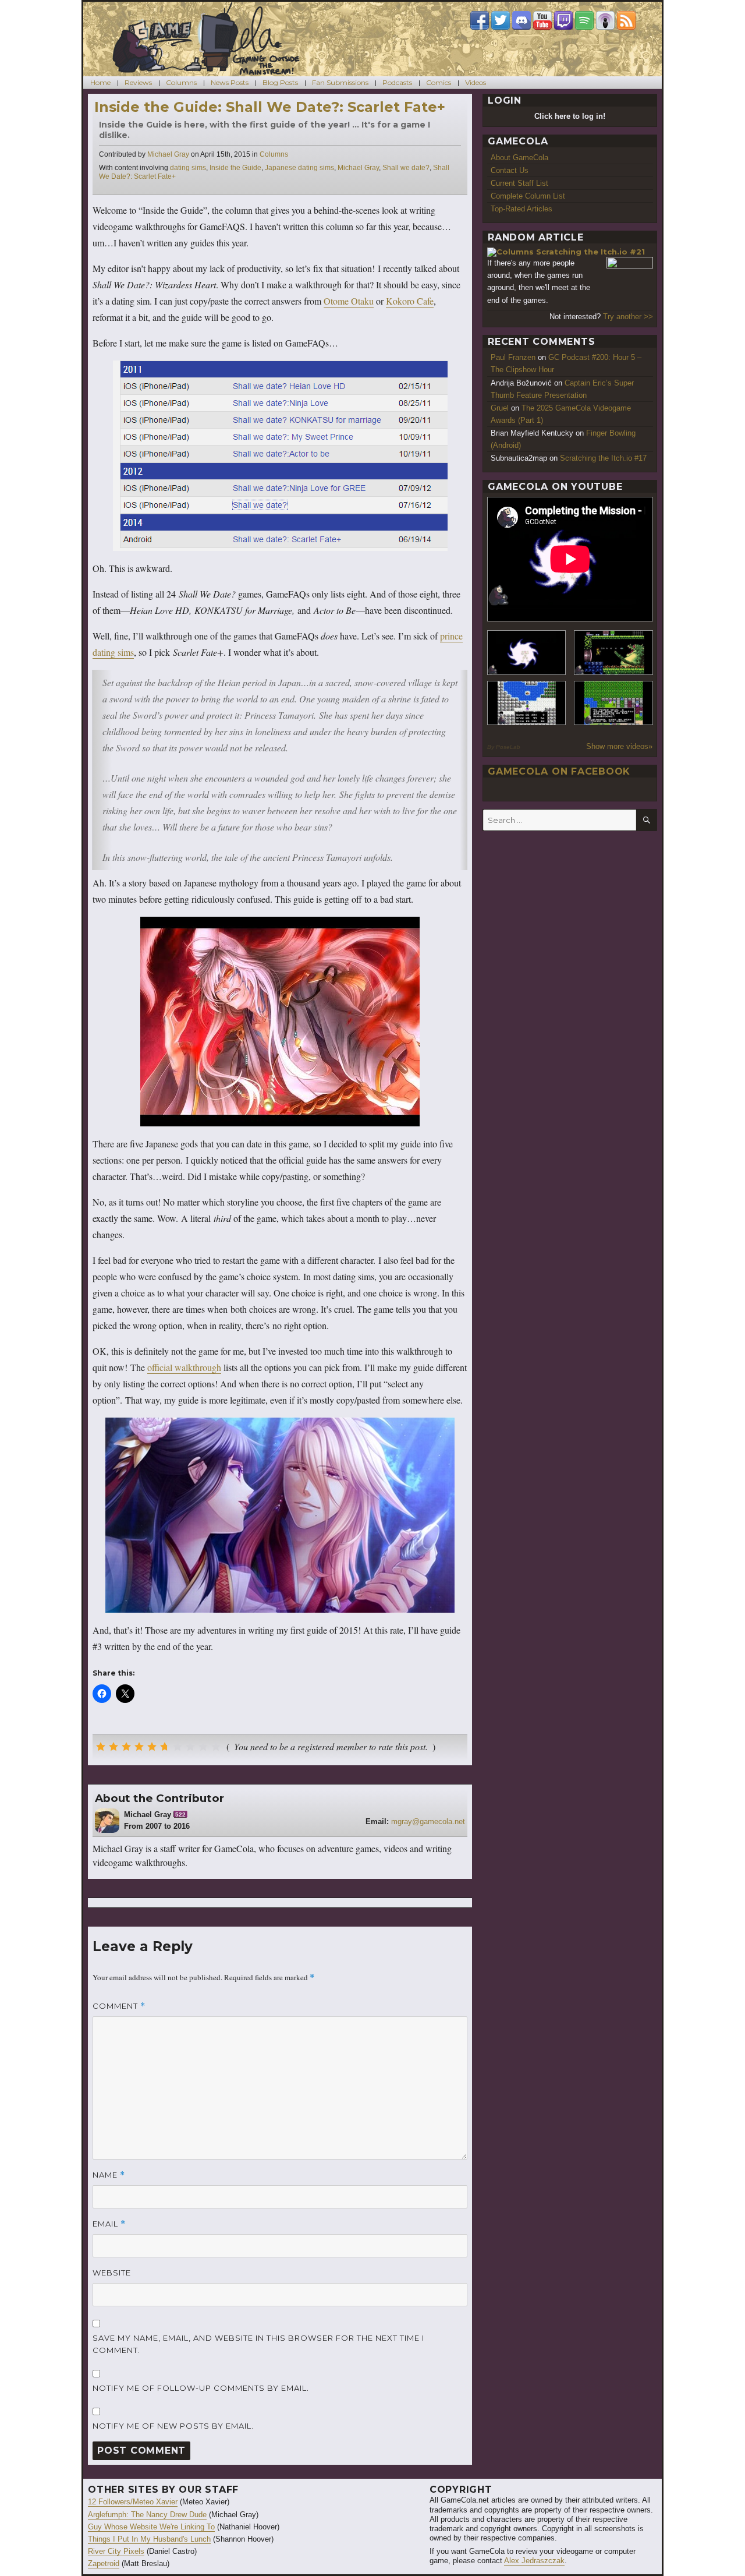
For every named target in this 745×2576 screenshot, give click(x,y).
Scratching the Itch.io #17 (603, 458)
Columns (181, 82)
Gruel (500, 408)
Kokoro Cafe (410, 301)
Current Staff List (519, 183)
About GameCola (519, 158)
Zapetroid (104, 2563)
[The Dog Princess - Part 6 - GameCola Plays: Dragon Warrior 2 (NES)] (613, 703)
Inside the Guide (235, 168)
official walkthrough (184, 1367)
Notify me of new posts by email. (173, 2426)
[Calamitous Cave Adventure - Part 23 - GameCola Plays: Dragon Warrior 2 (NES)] (527, 703)
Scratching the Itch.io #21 (590, 252)
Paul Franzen (513, 357)
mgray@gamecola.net (428, 1821)
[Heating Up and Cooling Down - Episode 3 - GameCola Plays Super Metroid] (613, 653)
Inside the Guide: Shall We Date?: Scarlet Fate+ (270, 107)
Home (100, 82)
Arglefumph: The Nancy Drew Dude (147, 2515)
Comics (439, 82)
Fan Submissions (340, 82)
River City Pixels (116, 2551)
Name (109, 2175)
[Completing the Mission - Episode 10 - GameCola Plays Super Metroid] (527, 653)
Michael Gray (168, 154)
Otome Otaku (349, 301)
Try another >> (628, 317)
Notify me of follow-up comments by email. (201, 2388)
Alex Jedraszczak (534, 2561)
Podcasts (397, 82)
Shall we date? (406, 168)
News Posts (230, 82)
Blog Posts (280, 82)
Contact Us (510, 170)
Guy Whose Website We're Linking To (151, 2527)
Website (112, 2273)
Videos (476, 82)
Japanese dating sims (299, 168)
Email (109, 2224)
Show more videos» (619, 746)
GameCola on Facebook (559, 771)
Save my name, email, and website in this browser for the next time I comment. (258, 2344)
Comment (119, 2006)
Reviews (138, 82)
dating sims (188, 168)
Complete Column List (528, 196)
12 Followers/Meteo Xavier (133, 2502)
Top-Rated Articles (521, 209)
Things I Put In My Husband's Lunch (149, 2539)
